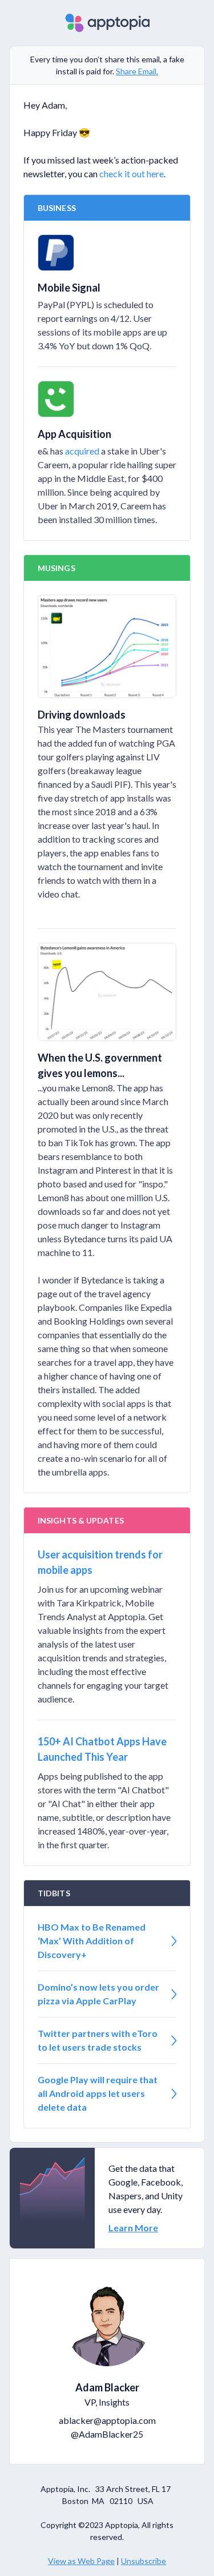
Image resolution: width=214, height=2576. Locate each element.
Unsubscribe (144, 2561)
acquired (82, 451)
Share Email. (137, 71)
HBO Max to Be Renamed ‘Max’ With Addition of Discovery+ (92, 1941)
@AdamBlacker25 (107, 2434)
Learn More (133, 2228)
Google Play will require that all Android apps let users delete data (98, 2093)
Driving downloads (82, 715)
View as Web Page (81, 2561)
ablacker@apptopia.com (107, 2420)
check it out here (132, 174)
